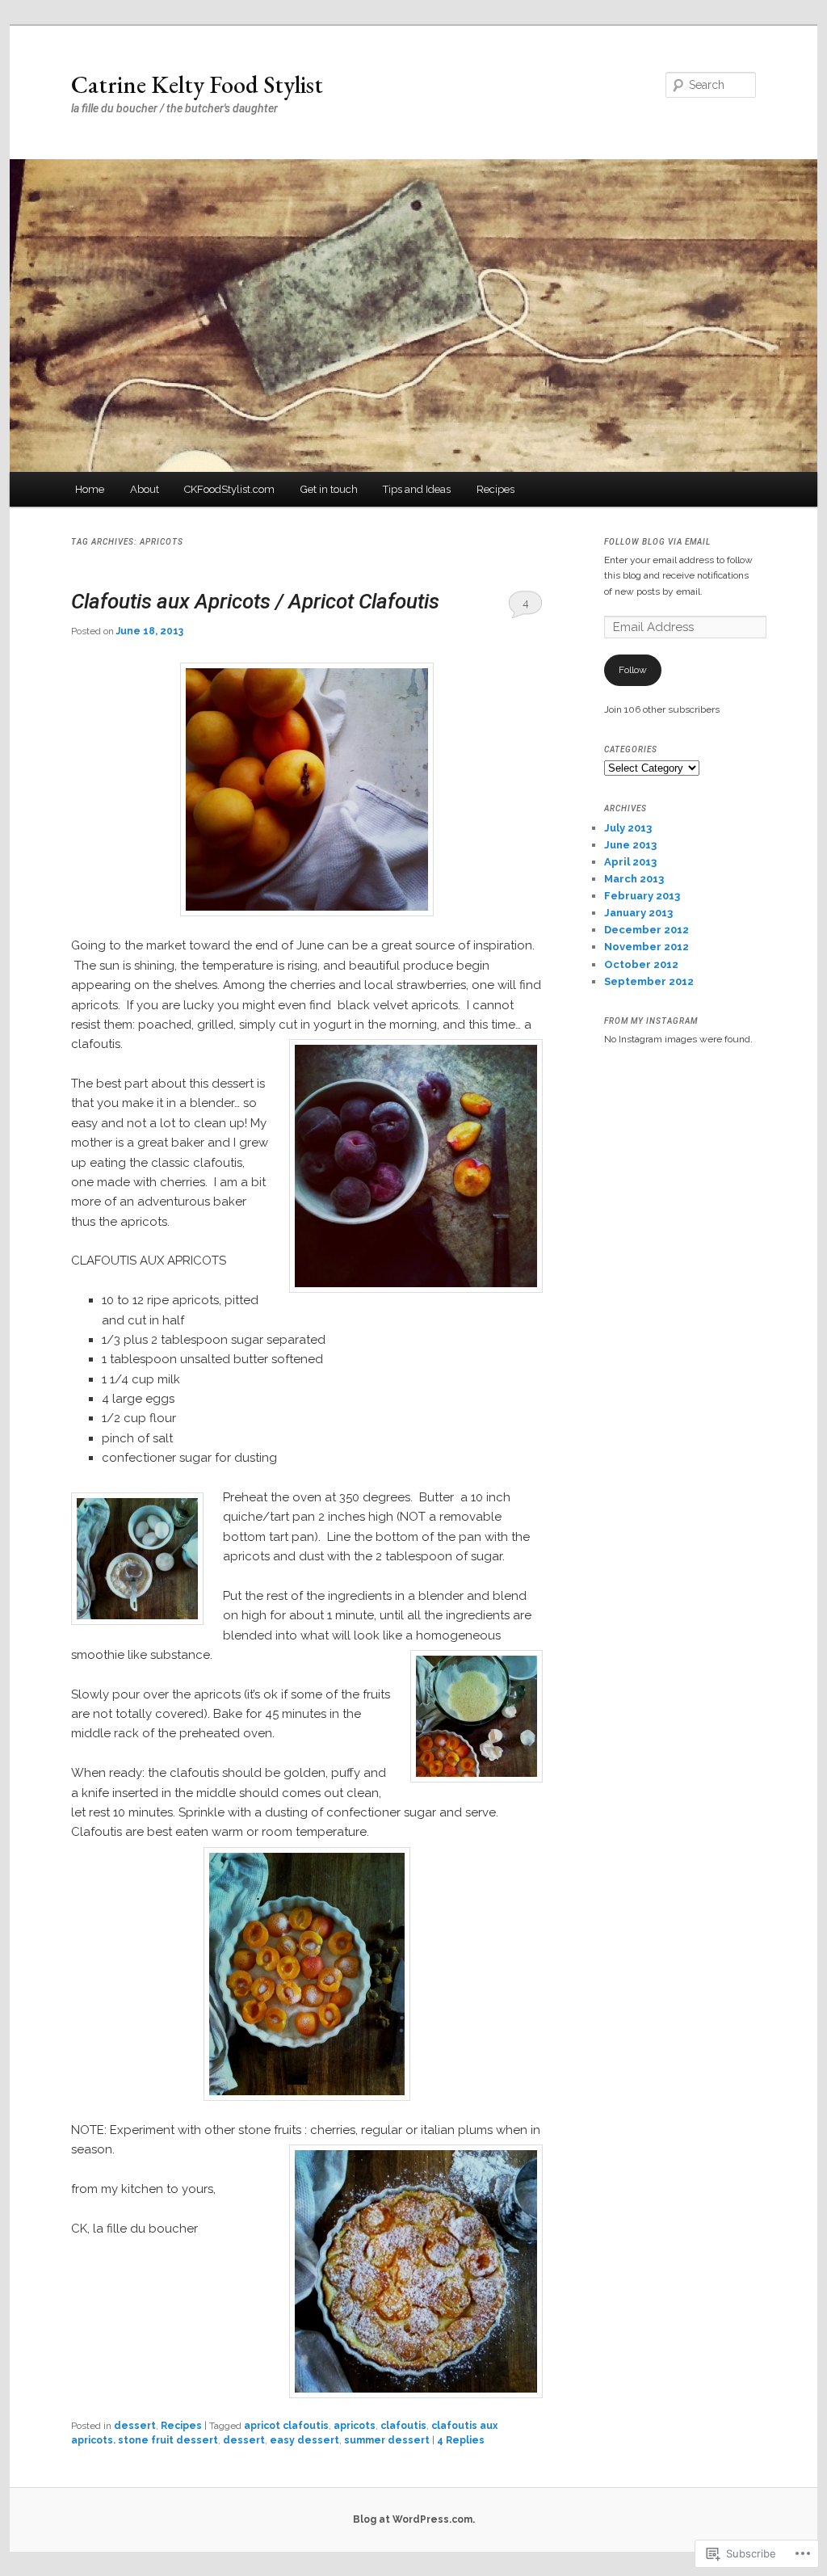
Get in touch (329, 489)
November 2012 (646, 947)
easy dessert (304, 2440)
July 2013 (628, 828)
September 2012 (649, 981)
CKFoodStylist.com (229, 489)
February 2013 (642, 896)
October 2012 (641, 964)
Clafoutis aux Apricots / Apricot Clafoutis (255, 601)
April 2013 (630, 862)
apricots (355, 2426)
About (145, 489)
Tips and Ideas (417, 489)
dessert (135, 2426)
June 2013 (630, 845)
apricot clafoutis (286, 2426)
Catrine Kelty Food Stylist (197, 84)
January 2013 (638, 913)
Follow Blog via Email (657, 542)
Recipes (495, 489)
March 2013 (634, 879)
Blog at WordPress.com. (414, 2519)
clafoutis (403, 2426)
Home (90, 489)
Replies (461, 2440)
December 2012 (646, 930)
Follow (633, 670)
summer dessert (387, 2440)
